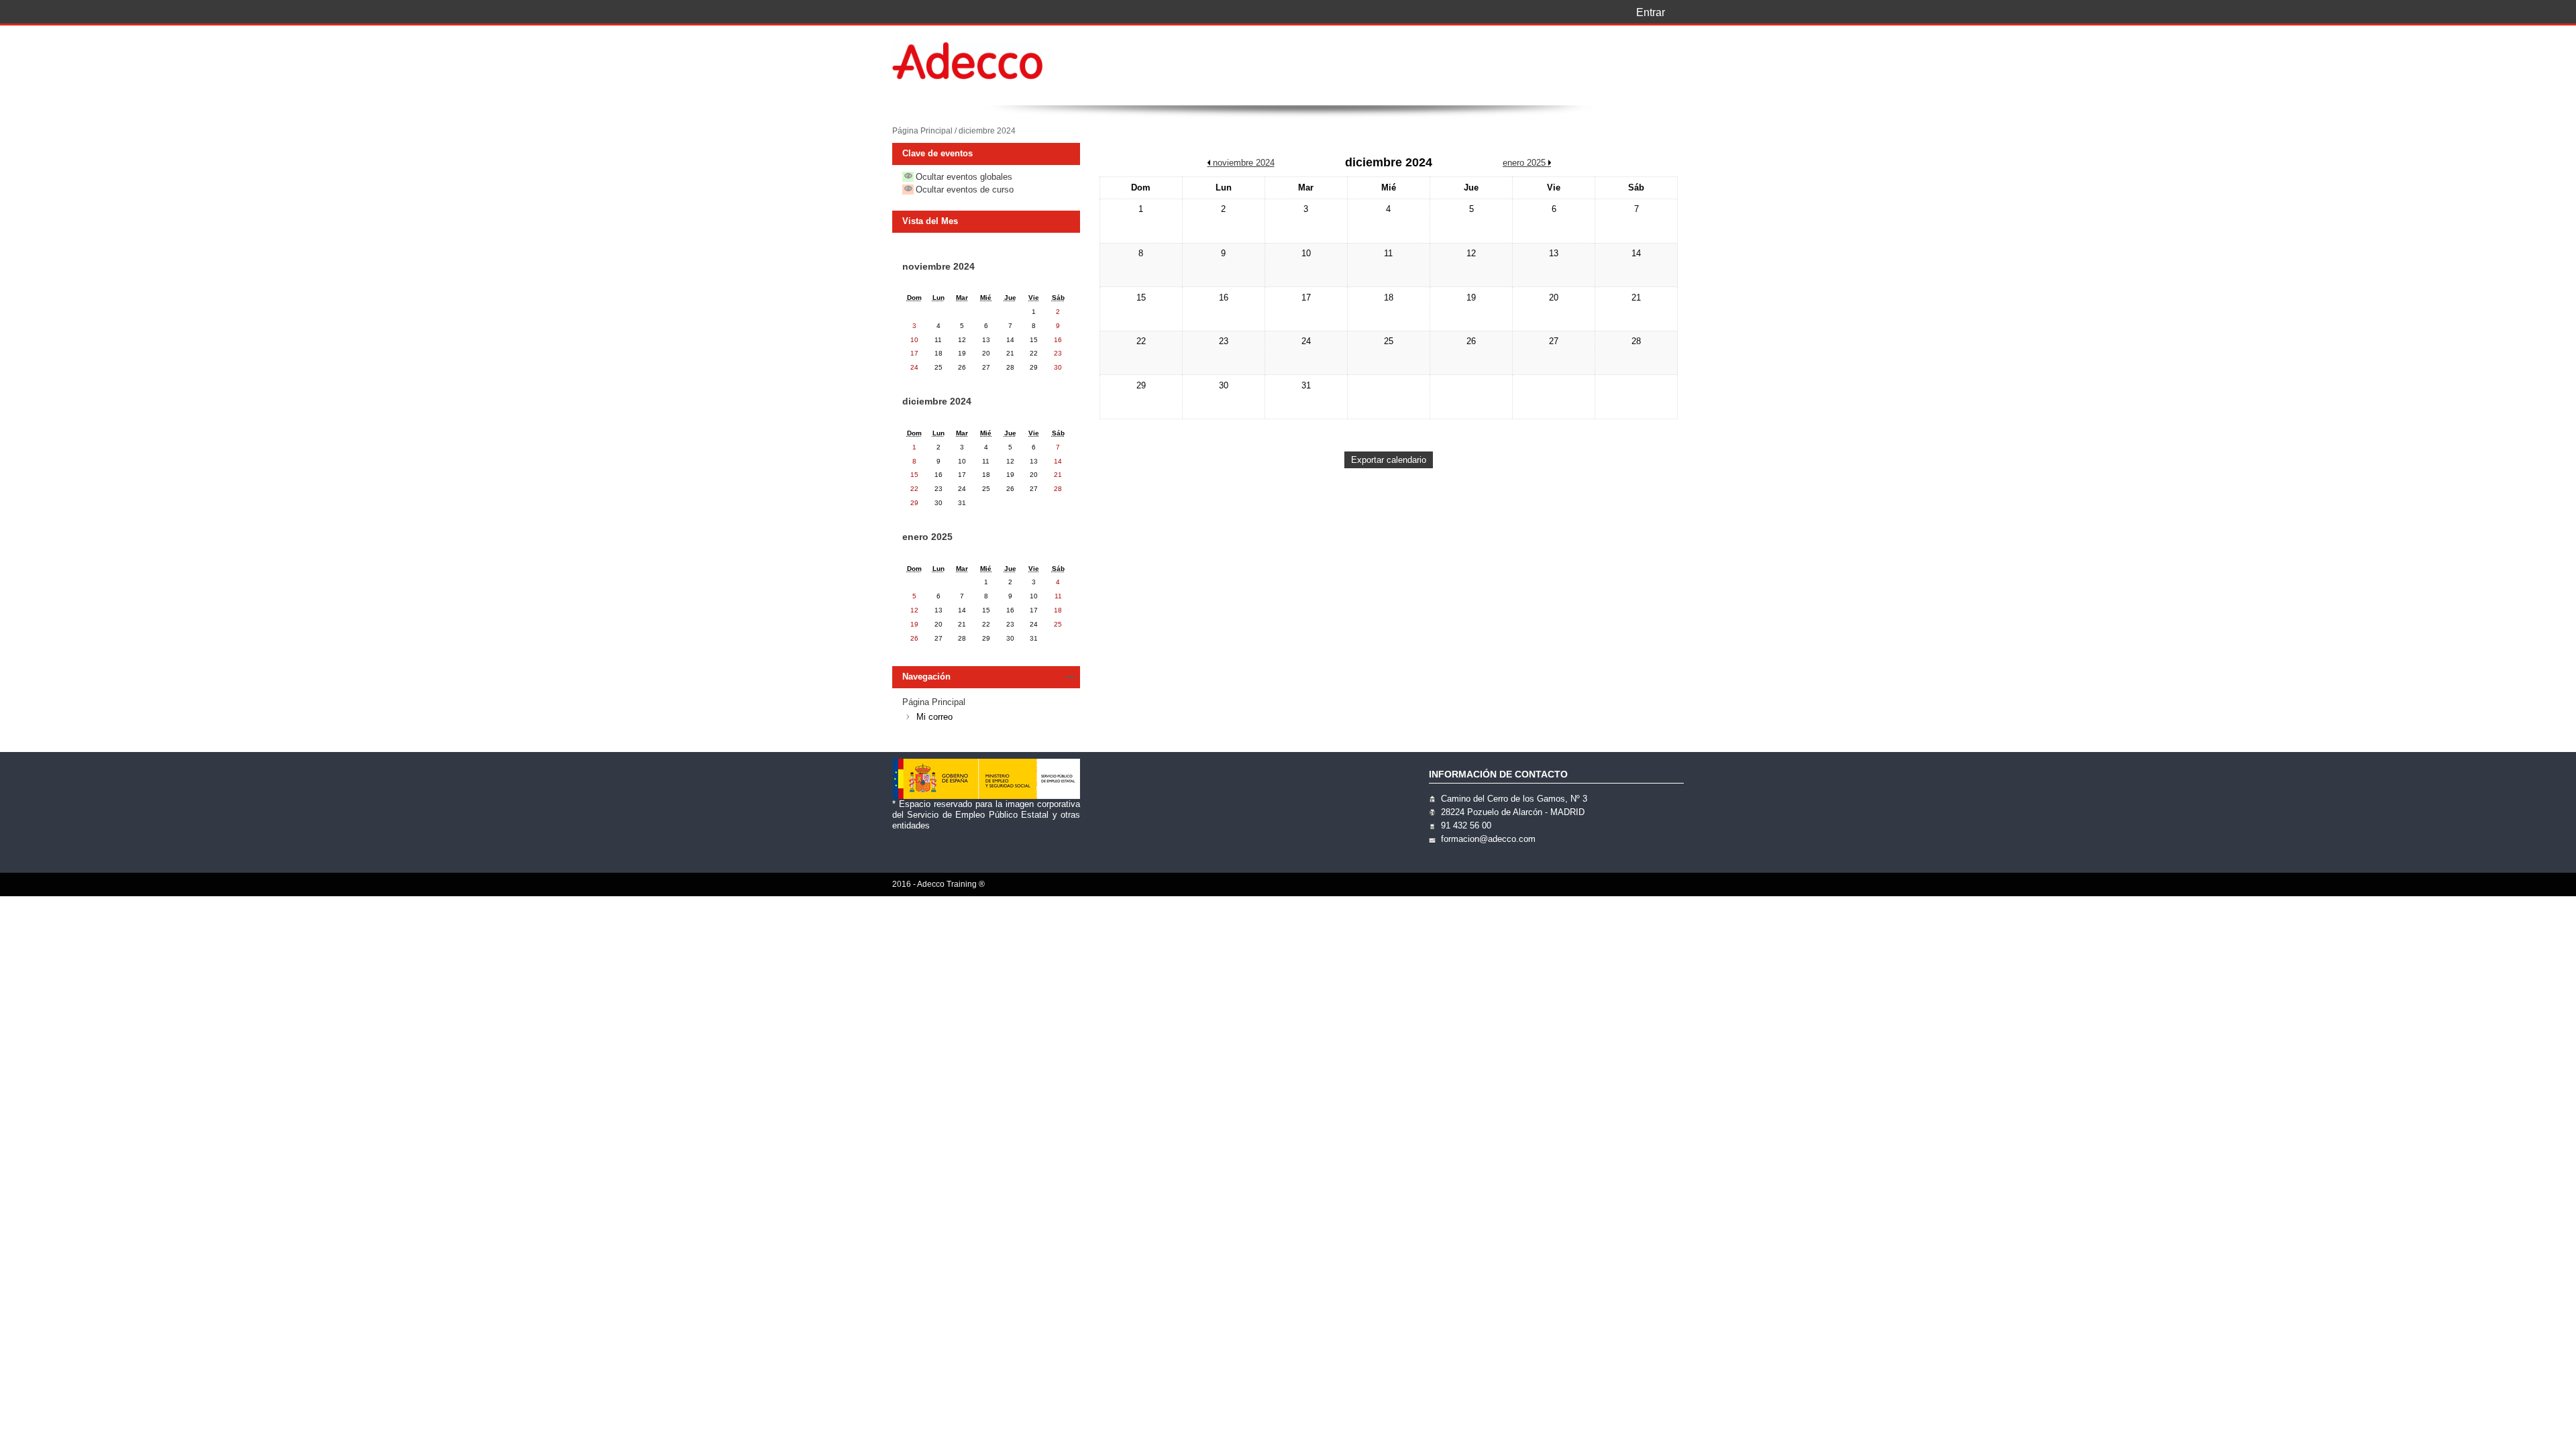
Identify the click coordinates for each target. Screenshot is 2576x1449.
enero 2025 (927, 537)
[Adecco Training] (986, 62)
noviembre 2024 (938, 266)
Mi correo (934, 717)
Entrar (1651, 12)
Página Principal (922, 131)
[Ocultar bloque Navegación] (1071, 677)
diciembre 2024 (987, 131)
